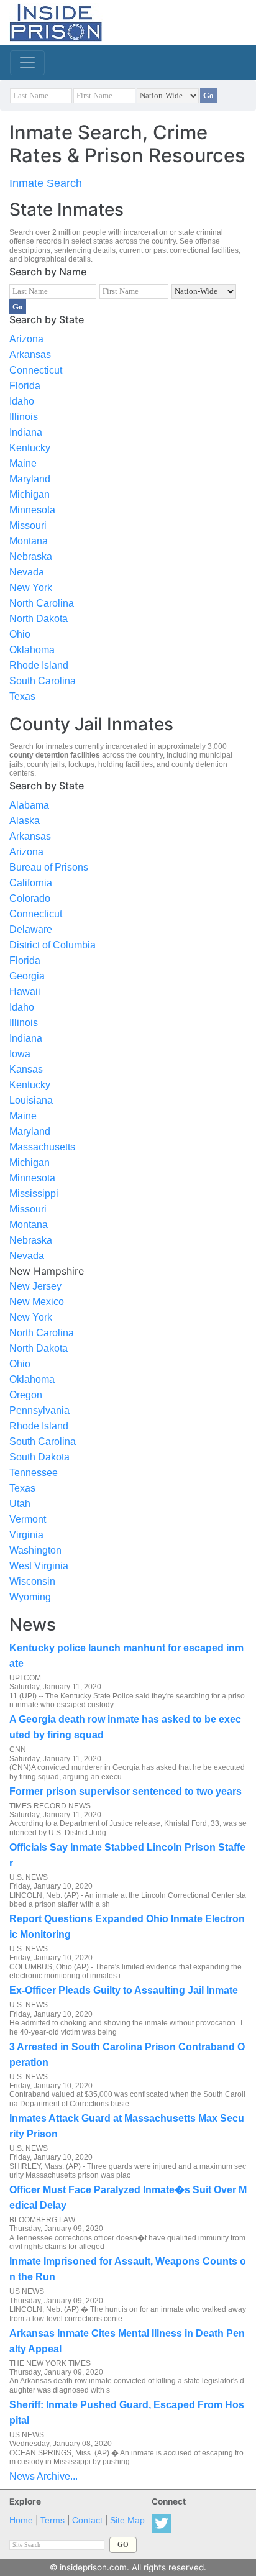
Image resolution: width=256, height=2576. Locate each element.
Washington (35, 1550)
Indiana (26, 432)
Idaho (22, 401)
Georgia (27, 976)
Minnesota (32, 510)
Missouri (28, 525)
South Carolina (43, 681)
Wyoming (30, 1597)
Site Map (127, 2520)
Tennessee (34, 1473)
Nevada (27, 572)
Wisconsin (32, 1581)
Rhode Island (39, 665)
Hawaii (25, 992)
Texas (22, 696)
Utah (20, 1504)
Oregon (26, 1395)
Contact (87, 2520)
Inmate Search (46, 183)
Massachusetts (42, 1147)
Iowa (20, 1054)
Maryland (30, 479)
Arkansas (30, 355)
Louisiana (31, 1100)
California (31, 883)
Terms (53, 2520)
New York (31, 588)
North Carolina (42, 603)
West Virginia (39, 1566)
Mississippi (34, 1194)
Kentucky (30, 448)
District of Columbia (53, 945)
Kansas (26, 1069)
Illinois (24, 417)
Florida (25, 386)
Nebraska (31, 557)
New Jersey (35, 1286)
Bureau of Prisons (49, 867)
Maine (23, 463)
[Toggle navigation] (27, 63)
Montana (29, 541)
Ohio (20, 634)
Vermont (28, 1519)
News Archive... (43, 2476)
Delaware (31, 929)
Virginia (26, 1535)
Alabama (29, 805)
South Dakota (39, 1457)
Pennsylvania (39, 1410)
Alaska (25, 821)
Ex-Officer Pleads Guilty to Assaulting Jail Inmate (124, 1990)
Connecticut (36, 370)
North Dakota (39, 619)
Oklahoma (32, 650)
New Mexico (37, 1302)
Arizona (26, 339)
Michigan (30, 494)
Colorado (30, 898)
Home (21, 2520)
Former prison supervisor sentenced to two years (126, 1791)
